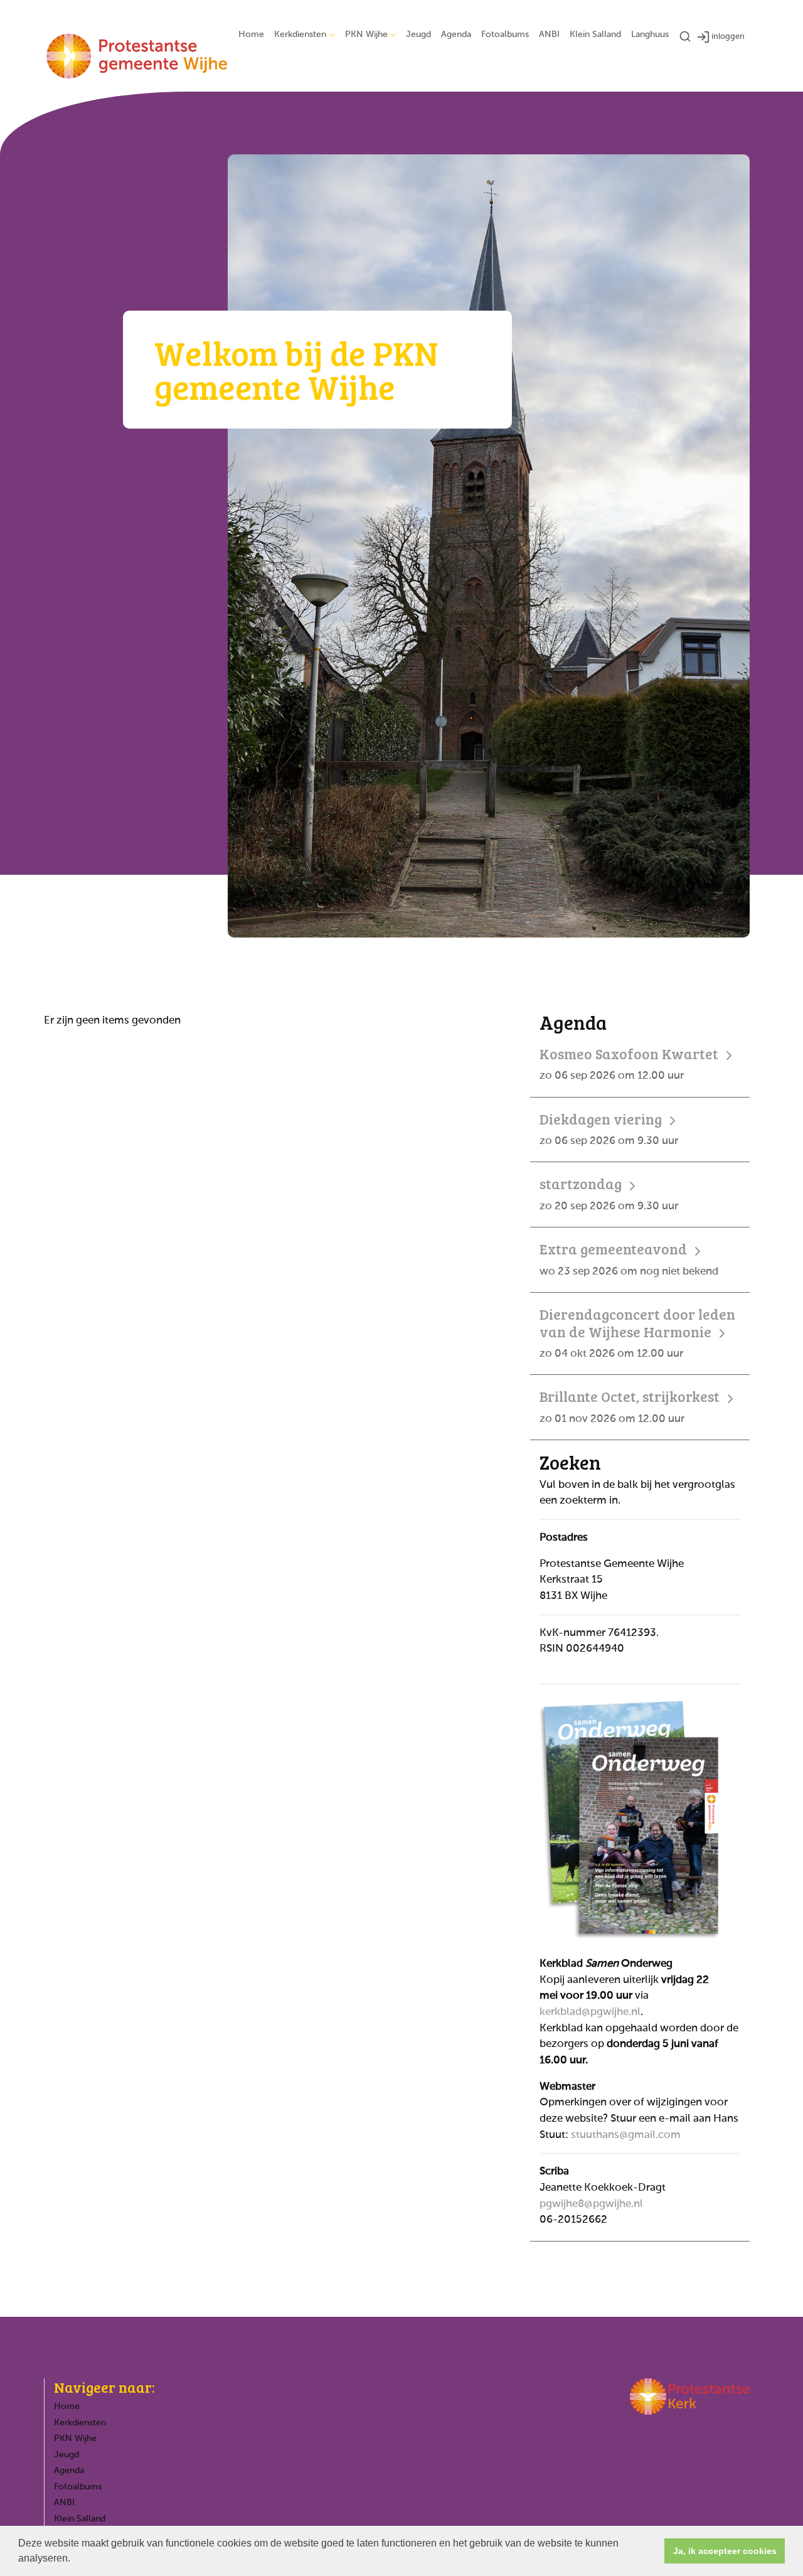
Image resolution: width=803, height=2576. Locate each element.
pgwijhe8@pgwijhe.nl (591, 2204)
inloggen (728, 37)
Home (251, 35)
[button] (75, 2560)
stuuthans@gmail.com (626, 2135)
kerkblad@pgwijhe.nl (590, 2012)
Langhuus (650, 35)
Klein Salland (595, 35)
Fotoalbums (505, 35)
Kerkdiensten (300, 35)
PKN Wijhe (366, 35)
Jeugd (418, 35)
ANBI (549, 35)
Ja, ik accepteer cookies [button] (725, 2551)
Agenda (456, 35)
